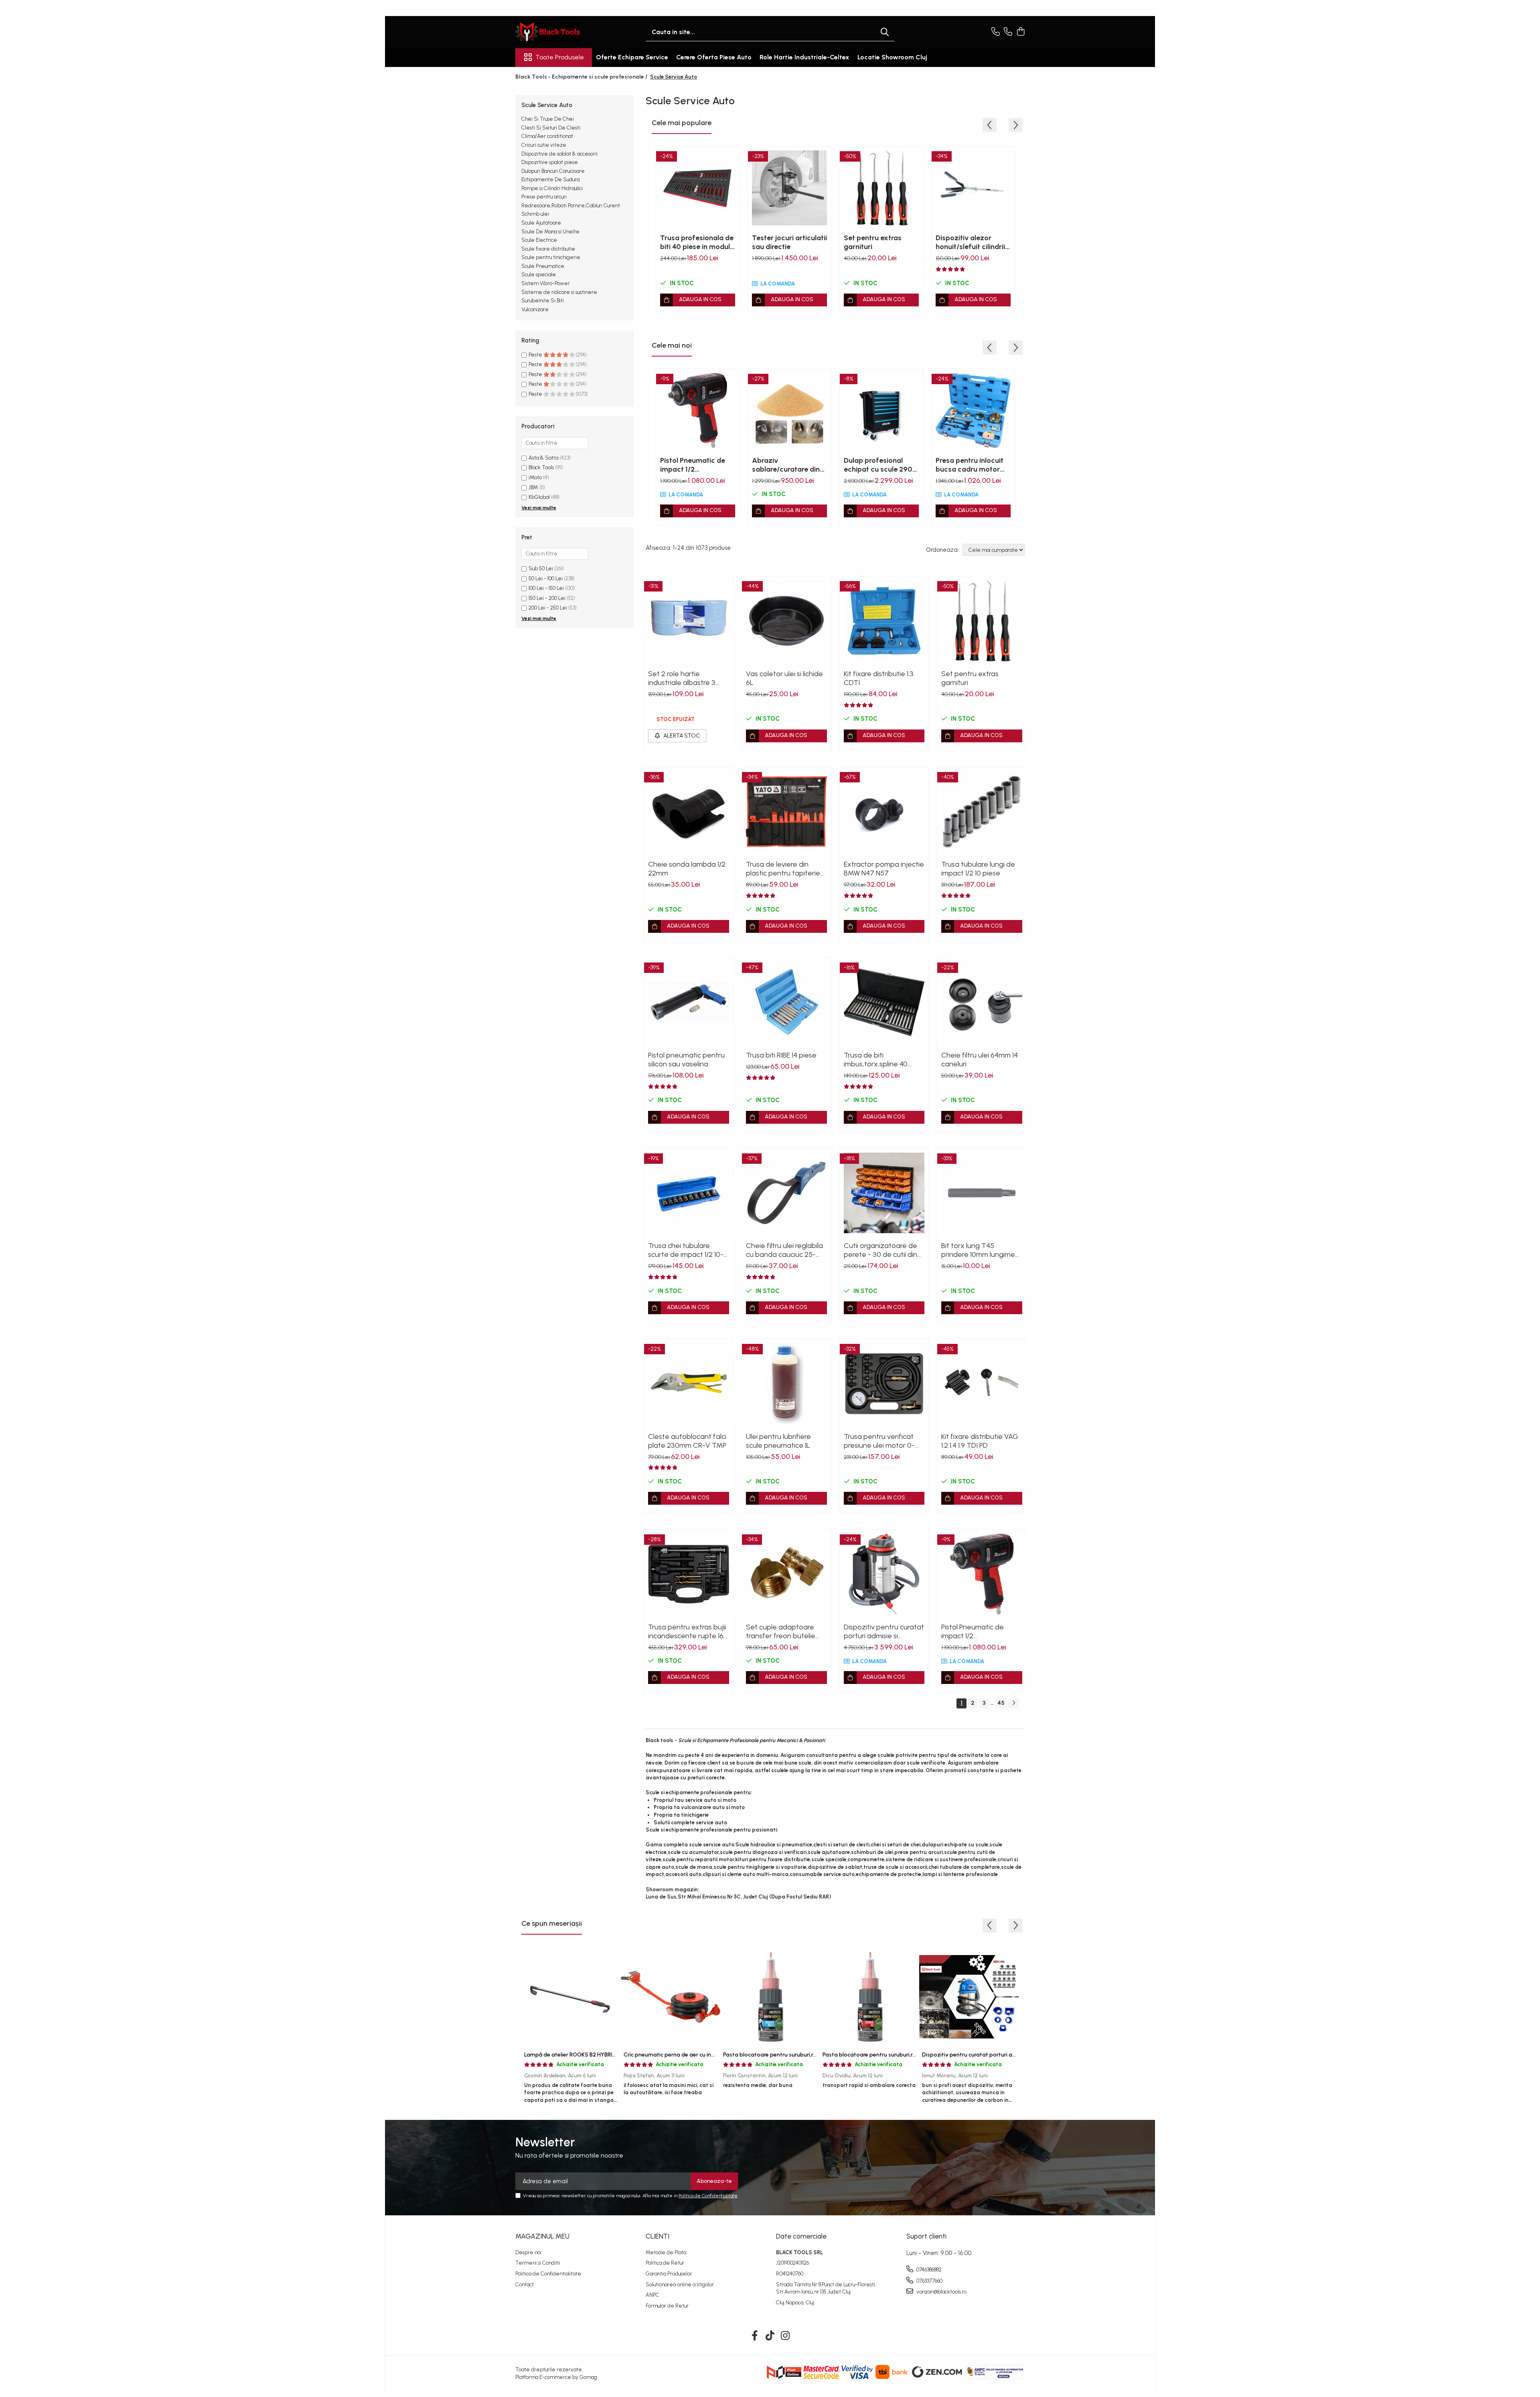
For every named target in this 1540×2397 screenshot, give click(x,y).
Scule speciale (539, 275)
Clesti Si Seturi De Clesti (551, 128)
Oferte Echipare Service (632, 57)
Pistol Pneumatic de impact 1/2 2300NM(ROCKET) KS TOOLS (696, 465)
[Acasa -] (555, 32)
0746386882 (928, 2270)
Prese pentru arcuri (544, 197)
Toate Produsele (560, 57)
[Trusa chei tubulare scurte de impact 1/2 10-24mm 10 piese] (689, 1193)
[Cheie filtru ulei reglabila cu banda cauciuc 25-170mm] (786, 1193)
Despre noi (528, 2252)
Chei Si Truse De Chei (548, 119)
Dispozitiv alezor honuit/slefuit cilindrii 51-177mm (970, 242)
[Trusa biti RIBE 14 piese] (786, 1002)
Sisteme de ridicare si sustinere (559, 292)
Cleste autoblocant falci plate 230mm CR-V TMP (687, 1441)
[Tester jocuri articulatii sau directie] (789, 188)
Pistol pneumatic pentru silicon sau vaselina (686, 1060)
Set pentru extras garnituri (873, 242)
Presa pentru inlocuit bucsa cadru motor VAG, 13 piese (970, 465)
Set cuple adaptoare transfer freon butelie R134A (781, 1631)
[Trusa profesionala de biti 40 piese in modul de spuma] (698, 188)
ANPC (652, 2295)
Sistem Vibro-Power (546, 283)
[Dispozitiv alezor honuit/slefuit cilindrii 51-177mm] (973, 188)
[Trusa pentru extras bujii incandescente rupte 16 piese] (689, 1574)
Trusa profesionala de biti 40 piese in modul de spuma (697, 242)
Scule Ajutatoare (541, 223)
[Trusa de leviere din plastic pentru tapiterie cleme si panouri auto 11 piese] (786, 812)
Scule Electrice (539, 240)
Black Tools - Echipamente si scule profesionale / (582, 77)
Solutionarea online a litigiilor (680, 2285)
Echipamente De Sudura (550, 179)
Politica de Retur (665, 2263)
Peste (536, 355)
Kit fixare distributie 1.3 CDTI (879, 678)
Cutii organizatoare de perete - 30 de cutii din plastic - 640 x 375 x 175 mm (882, 1250)
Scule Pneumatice (543, 266)
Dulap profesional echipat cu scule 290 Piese (878, 465)
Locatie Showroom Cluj (892, 57)
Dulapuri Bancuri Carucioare (553, 171)
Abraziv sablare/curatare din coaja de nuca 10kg (786, 465)
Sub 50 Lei (541, 568)
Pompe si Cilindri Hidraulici (552, 188)
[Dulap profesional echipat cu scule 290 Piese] (881, 410)
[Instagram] (785, 2336)
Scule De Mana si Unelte (550, 232)
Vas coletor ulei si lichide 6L (784, 678)
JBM (533, 487)
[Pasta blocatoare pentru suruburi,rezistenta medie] (770, 1997)
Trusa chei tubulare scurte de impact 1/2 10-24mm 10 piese (686, 1250)
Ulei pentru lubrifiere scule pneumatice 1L (778, 1441)
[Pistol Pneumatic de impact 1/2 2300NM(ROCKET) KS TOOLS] (698, 410)
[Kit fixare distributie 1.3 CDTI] (884, 621)
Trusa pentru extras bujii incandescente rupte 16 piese (687, 1631)
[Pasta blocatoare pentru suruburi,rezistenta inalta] (869, 1997)
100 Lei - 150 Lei (546, 588)
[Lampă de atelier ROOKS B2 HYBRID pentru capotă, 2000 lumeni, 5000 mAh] (571, 1997)
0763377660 (929, 2281)
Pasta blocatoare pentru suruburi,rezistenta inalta (888, 2055)
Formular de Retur (667, 2306)
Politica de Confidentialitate (708, 2196)
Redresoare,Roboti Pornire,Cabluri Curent (571, 206)
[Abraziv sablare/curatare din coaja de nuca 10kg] (789, 410)
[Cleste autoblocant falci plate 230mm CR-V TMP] (689, 1384)
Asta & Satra (543, 458)
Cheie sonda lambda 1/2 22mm (687, 869)
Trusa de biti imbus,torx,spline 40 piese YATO (876, 1060)
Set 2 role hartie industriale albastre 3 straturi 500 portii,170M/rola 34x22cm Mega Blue (688, 678)
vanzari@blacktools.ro (941, 2292)
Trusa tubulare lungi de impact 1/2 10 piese (978, 869)
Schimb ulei (535, 214)
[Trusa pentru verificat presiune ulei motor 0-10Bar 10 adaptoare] (884, 1384)
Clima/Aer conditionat (547, 136)
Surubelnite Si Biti (543, 301)
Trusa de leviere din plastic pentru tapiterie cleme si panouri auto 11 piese (783, 869)
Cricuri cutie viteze (544, 145)
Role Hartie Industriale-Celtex (804, 57)
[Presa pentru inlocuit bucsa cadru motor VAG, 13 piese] (973, 410)
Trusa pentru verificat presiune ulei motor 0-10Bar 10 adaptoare (879, 1441)
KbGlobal (539, 497)
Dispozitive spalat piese (550, 162)
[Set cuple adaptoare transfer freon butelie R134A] (786, 1574)
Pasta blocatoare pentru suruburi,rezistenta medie (789, 2055)
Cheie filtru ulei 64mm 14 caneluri (980, 1060)
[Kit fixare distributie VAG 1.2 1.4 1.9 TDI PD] (982, 1384)
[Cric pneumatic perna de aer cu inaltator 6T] (671, 1997)
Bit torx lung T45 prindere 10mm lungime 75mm (978, 1250)
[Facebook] (755, 2336)
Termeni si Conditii (538, 2263)
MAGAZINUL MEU (542, 2236)
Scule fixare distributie (548, 249)
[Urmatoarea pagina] (1013, 1703)
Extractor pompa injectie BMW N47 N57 (884, 869)
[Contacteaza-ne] (996, 32)
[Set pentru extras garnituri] (881, 188)
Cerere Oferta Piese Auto (714, 57)
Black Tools (541, 467)
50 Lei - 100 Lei (546, 578)
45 (1001, 1703)
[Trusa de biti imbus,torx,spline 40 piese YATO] (884, 1002)
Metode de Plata (666, 2252)
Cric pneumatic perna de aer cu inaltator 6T (681, 2055)
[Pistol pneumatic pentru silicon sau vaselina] (689, 1002)
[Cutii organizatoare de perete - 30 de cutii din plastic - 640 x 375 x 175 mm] (884, 1193)
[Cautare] (885, 32)
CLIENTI (658, 2236)
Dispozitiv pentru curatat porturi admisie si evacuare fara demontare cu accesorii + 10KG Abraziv (884, 1631)
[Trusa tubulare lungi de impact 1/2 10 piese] (982, 812)
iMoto (535, 477)
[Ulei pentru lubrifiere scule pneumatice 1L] (786, 1384)
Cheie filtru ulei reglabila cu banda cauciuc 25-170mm (784, 1250)
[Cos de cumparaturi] (1020, 32)
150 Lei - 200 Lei (547, 598)
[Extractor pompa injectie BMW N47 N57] (884, 812)
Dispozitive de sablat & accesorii (559, 154)
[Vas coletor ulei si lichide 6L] (786, 621)
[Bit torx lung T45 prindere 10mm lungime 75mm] (982, 1193)
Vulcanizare (535, 309)
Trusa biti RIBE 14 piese (781, 1055)
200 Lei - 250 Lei (548, 608)
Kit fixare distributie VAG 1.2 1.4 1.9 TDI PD (980, 1441)
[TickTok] (770, 2336)
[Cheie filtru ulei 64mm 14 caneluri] (982, 1002)
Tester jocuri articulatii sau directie (789, 242)
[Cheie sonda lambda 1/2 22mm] (689, 812)
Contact (525, 2285)
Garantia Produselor (669, 2274)
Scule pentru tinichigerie (551, 257)
